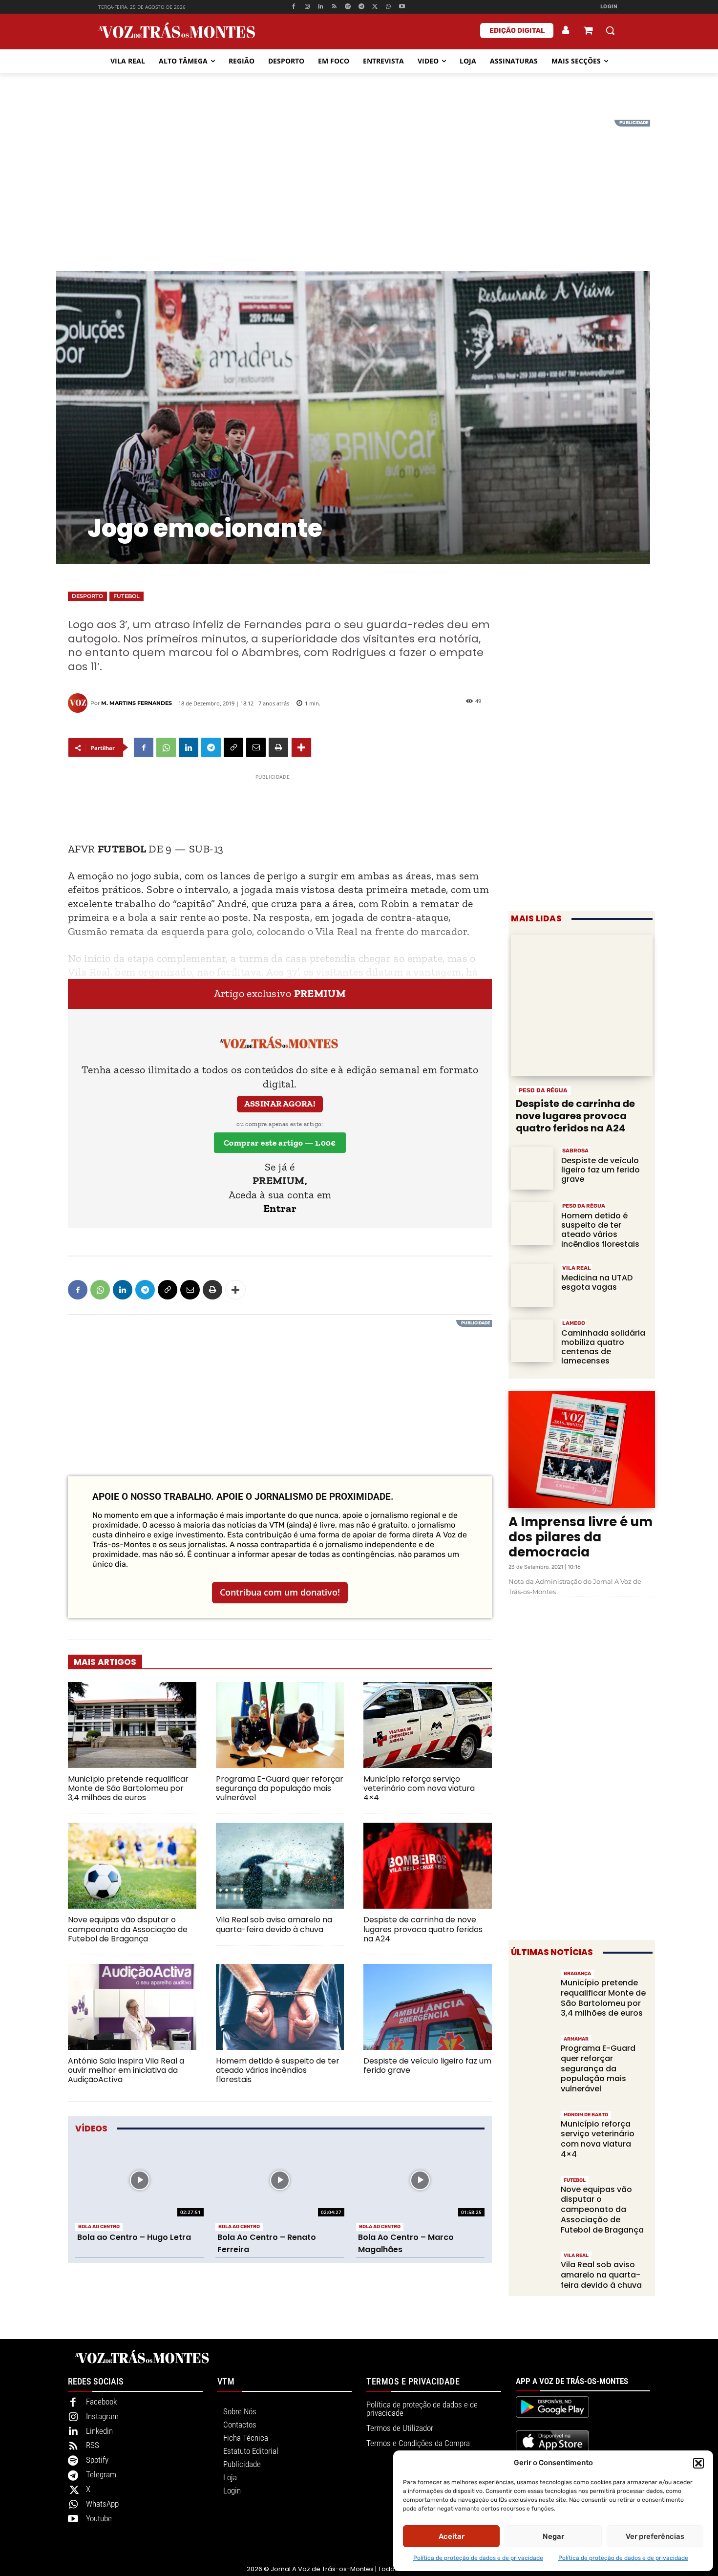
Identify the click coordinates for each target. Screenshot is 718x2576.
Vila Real (577, 1268)
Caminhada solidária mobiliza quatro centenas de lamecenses (603, 1347)
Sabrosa (575, 1151)
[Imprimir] (278, 747)
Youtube (99, 2518)
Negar (553, 2536)
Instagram (102, 2416)
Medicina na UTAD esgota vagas (597, 1282)
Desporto (87, 596)
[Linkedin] (321, 7)
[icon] (588, 32)
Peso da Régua (543, 1090)
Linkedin (99, 2431)
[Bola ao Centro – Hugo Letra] (139, 2181)
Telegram (101, 2474)
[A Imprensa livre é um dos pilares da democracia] (582, 1449)
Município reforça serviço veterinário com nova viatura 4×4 (419, 1788)
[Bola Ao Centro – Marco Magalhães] (420, 2181)
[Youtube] (402, 7)
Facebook (101, 2402)
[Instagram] (307, 7)
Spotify (97, 2460)
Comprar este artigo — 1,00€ (280, 1143)
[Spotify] (348, 7)
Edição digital (517, 31)
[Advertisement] (359, 188)
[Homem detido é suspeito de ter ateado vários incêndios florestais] (280, 2007)
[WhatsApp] (389, 7)
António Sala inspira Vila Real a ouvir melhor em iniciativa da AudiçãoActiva (126, 2070)
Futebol (127, 596)
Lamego (574, 1323)
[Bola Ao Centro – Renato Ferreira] (280, 2181)
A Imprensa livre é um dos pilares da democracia (581, 1537)
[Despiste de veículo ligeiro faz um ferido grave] (428, 2007)
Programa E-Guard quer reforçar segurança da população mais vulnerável (280, 1788)
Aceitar (452, 2536)
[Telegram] (361, 7)
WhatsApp (102, 2504)
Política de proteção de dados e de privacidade (478, 2558)
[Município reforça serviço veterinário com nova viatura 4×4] (428, 1725)
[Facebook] (293, 7)
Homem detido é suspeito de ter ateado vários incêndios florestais (278, 2070)
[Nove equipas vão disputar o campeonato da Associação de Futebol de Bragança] (132, 1866)
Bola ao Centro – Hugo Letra (134, 2237)
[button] (698, 2463)
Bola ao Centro (99, 2227)
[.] (566, 30)
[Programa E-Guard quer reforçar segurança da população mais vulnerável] (280, 1725)
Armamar (576, 2039)
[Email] (256, 747)
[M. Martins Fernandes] (79, 703)
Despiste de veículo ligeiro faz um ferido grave (427, 2065)
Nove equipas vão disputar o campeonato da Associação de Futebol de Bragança (128, 1929)
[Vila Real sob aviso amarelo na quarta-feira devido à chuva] (280, 1866)
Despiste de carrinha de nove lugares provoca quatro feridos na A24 (423, 1929)
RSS (93, 2445)
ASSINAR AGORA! (280, 1104)
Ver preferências (655, 2536)
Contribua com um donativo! (280, 1592)
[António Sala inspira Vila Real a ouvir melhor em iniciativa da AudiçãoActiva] (132, 2007)
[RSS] (334, 7)
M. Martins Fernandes (137, 703)
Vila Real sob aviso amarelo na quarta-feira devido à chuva (274, 1924)
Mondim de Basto (586, 2115)
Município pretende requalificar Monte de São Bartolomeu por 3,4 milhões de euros (128, 1788)
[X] (375, 7)
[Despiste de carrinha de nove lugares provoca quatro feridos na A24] (428, 1866)
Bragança (577, 1974)
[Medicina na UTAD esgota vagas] (532, 1286)
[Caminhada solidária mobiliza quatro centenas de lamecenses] (532, 1341)
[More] (301, 747)
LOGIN (609, 7)
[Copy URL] (233, 747)
